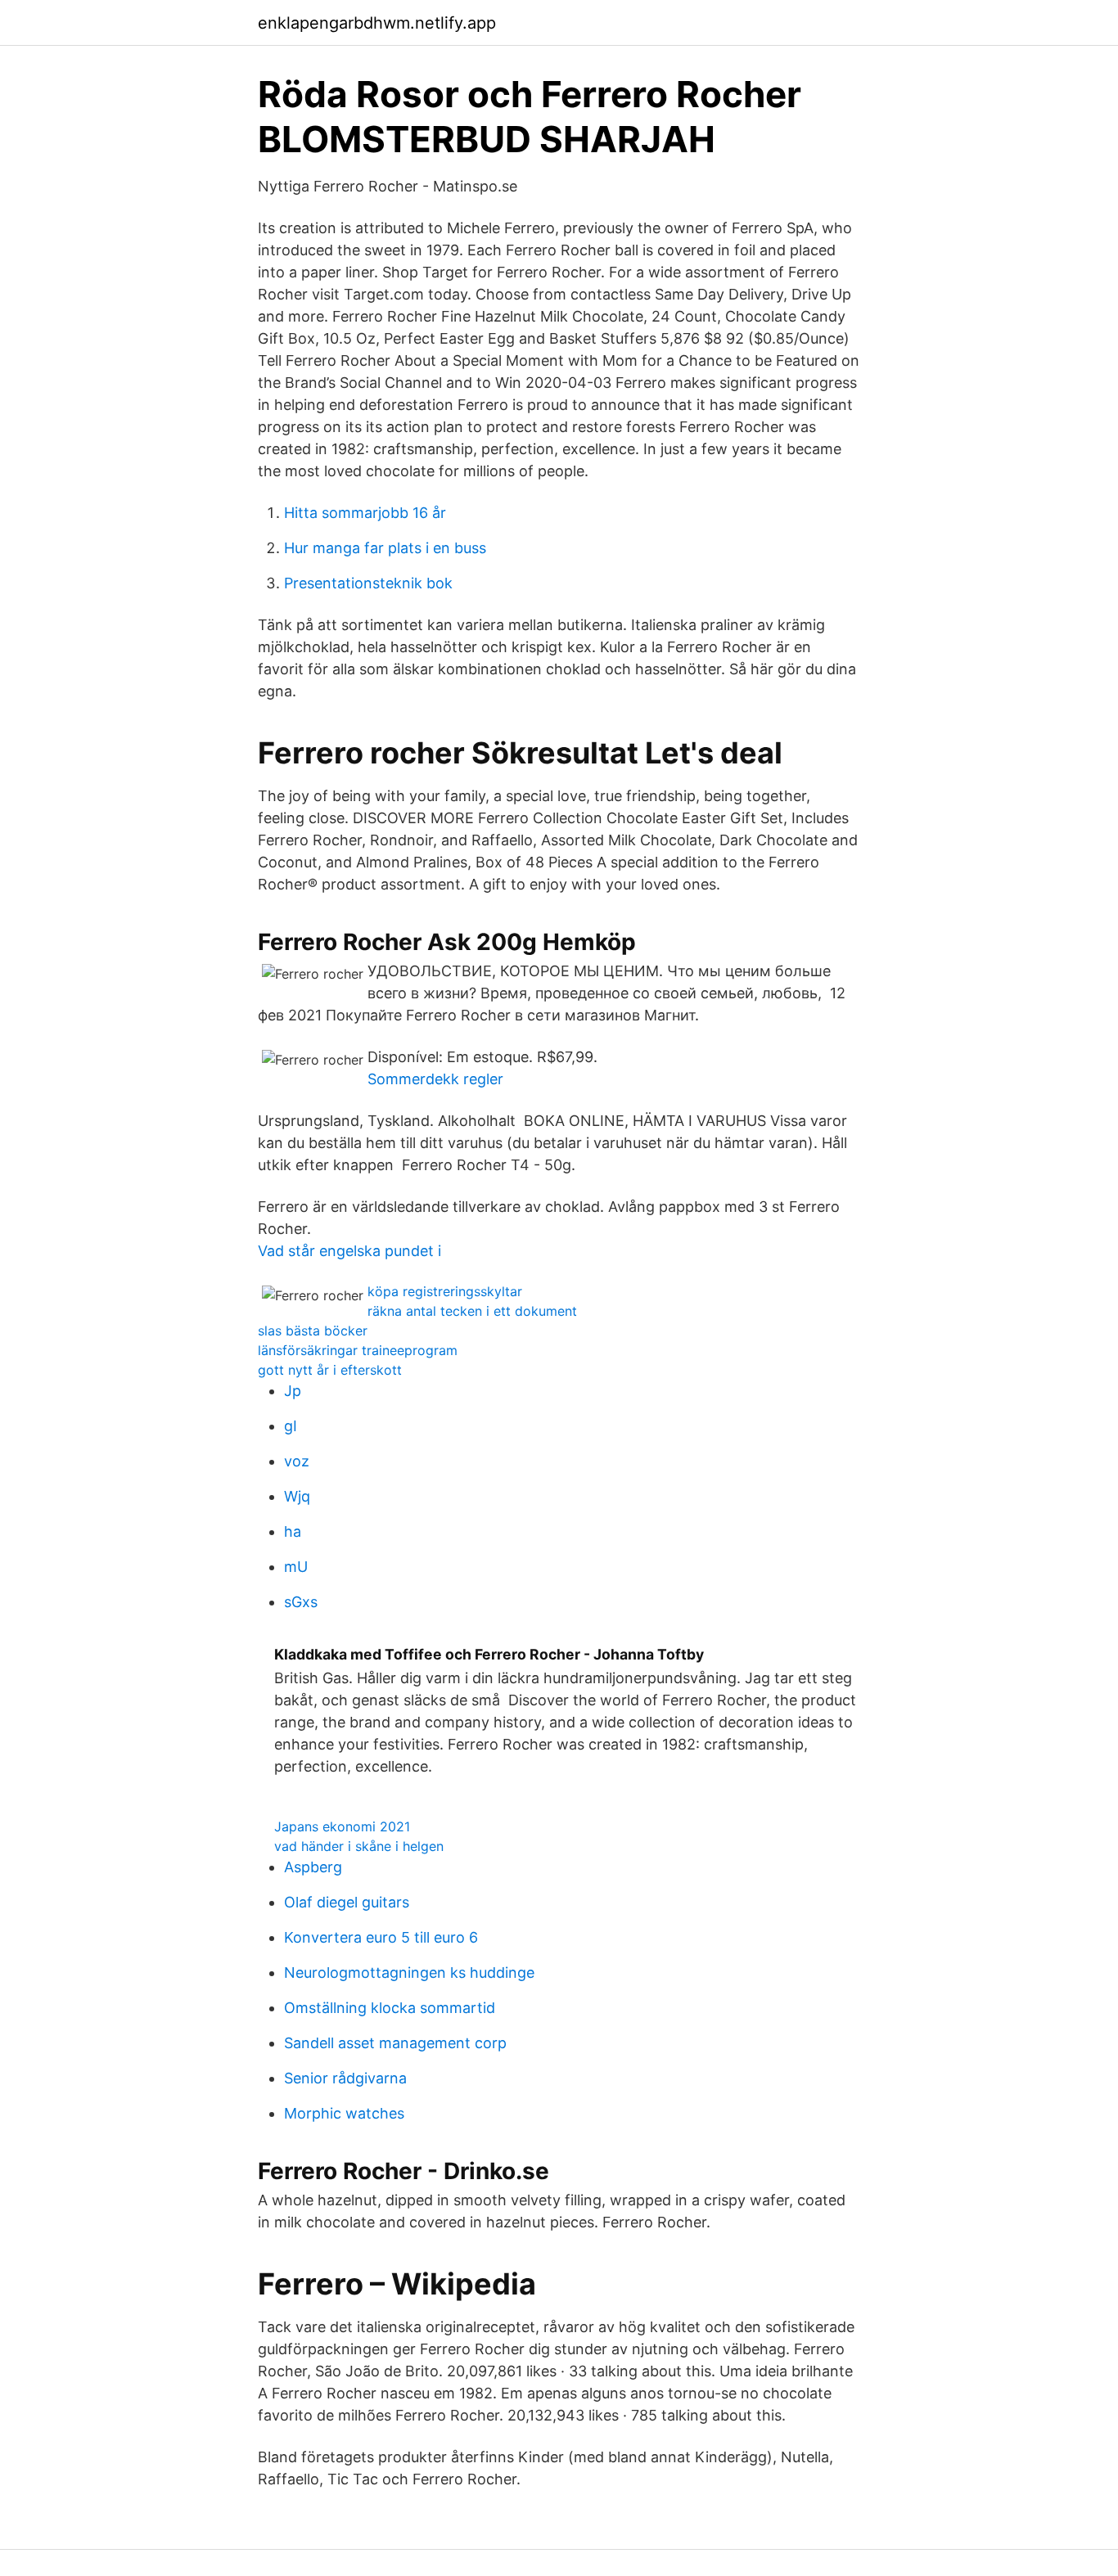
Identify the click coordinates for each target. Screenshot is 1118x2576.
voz (297, 1461)
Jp (293, 1391)
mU (296, 1567)
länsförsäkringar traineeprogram (358, 1350)
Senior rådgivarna (345, 2078)
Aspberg (313, 1867)
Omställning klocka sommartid (390, 2008)
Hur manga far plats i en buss (385, 548)
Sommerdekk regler (435, 1079)
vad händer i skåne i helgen (359, 1846)
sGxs (301, 1602)
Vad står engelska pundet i (349, 1251)
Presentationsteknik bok (368, 583)
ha (293, 1531)
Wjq (297, 1496)
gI (291, 1426)
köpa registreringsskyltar (445, 1291)
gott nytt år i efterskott (330, 1370)
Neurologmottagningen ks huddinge (409, 1973)
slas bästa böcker (313, 1331)
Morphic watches (344, 2113)
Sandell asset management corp (395, 2043)
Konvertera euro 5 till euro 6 (381, 1937)
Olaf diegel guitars (347, 1902)
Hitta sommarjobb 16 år (365, 513)
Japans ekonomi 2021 (342, 1826)
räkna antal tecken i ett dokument (472, 1311)
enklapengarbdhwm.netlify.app (377, 23)
